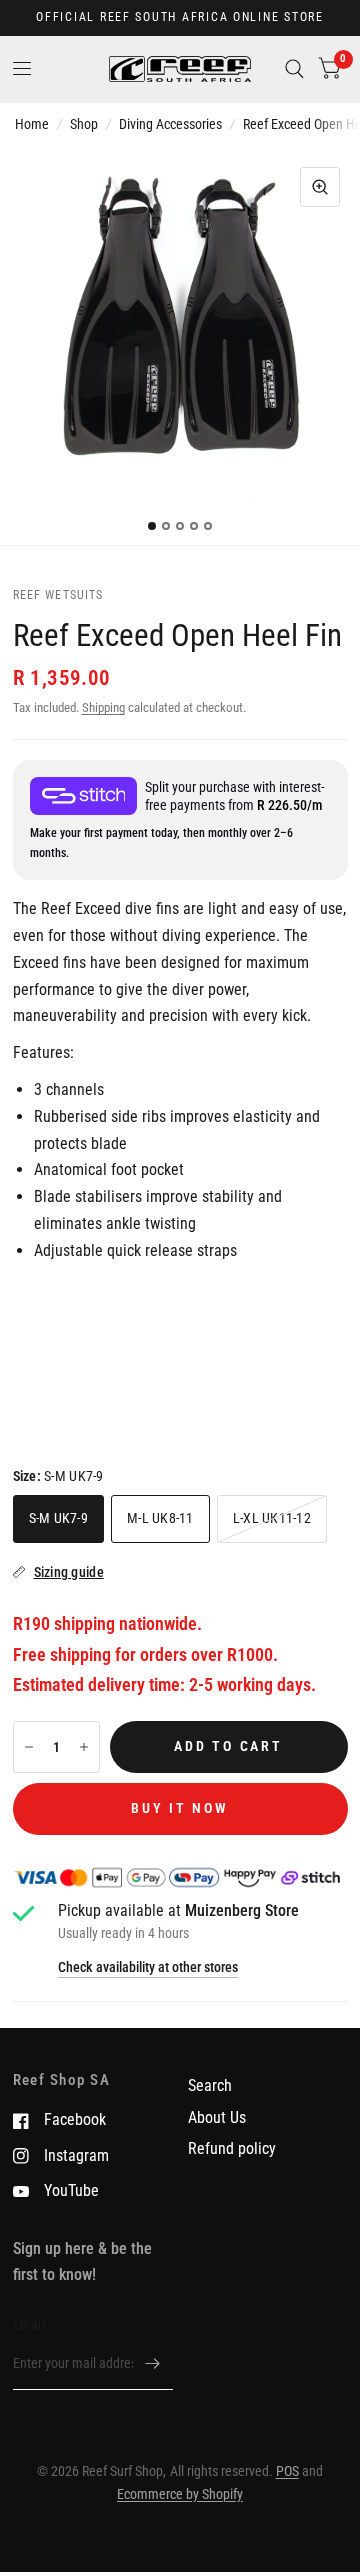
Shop (84, 124)
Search (210, 2085)
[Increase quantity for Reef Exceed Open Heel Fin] (84, 1747)
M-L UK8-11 (160, 1518)
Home (32, 124)
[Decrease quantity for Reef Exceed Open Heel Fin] (29, 1747)
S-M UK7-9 (58, 1518)
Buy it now (179, 1808)
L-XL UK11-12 (272, 1518)
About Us (217, 2117)
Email (29, 2324)
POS (287, 2471)
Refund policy (232, 2148)
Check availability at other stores (148, 1968)
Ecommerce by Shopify (180, 2494)
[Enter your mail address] (153, 2364)
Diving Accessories (170, 124)
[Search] (294, 69)
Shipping (103, 707)
